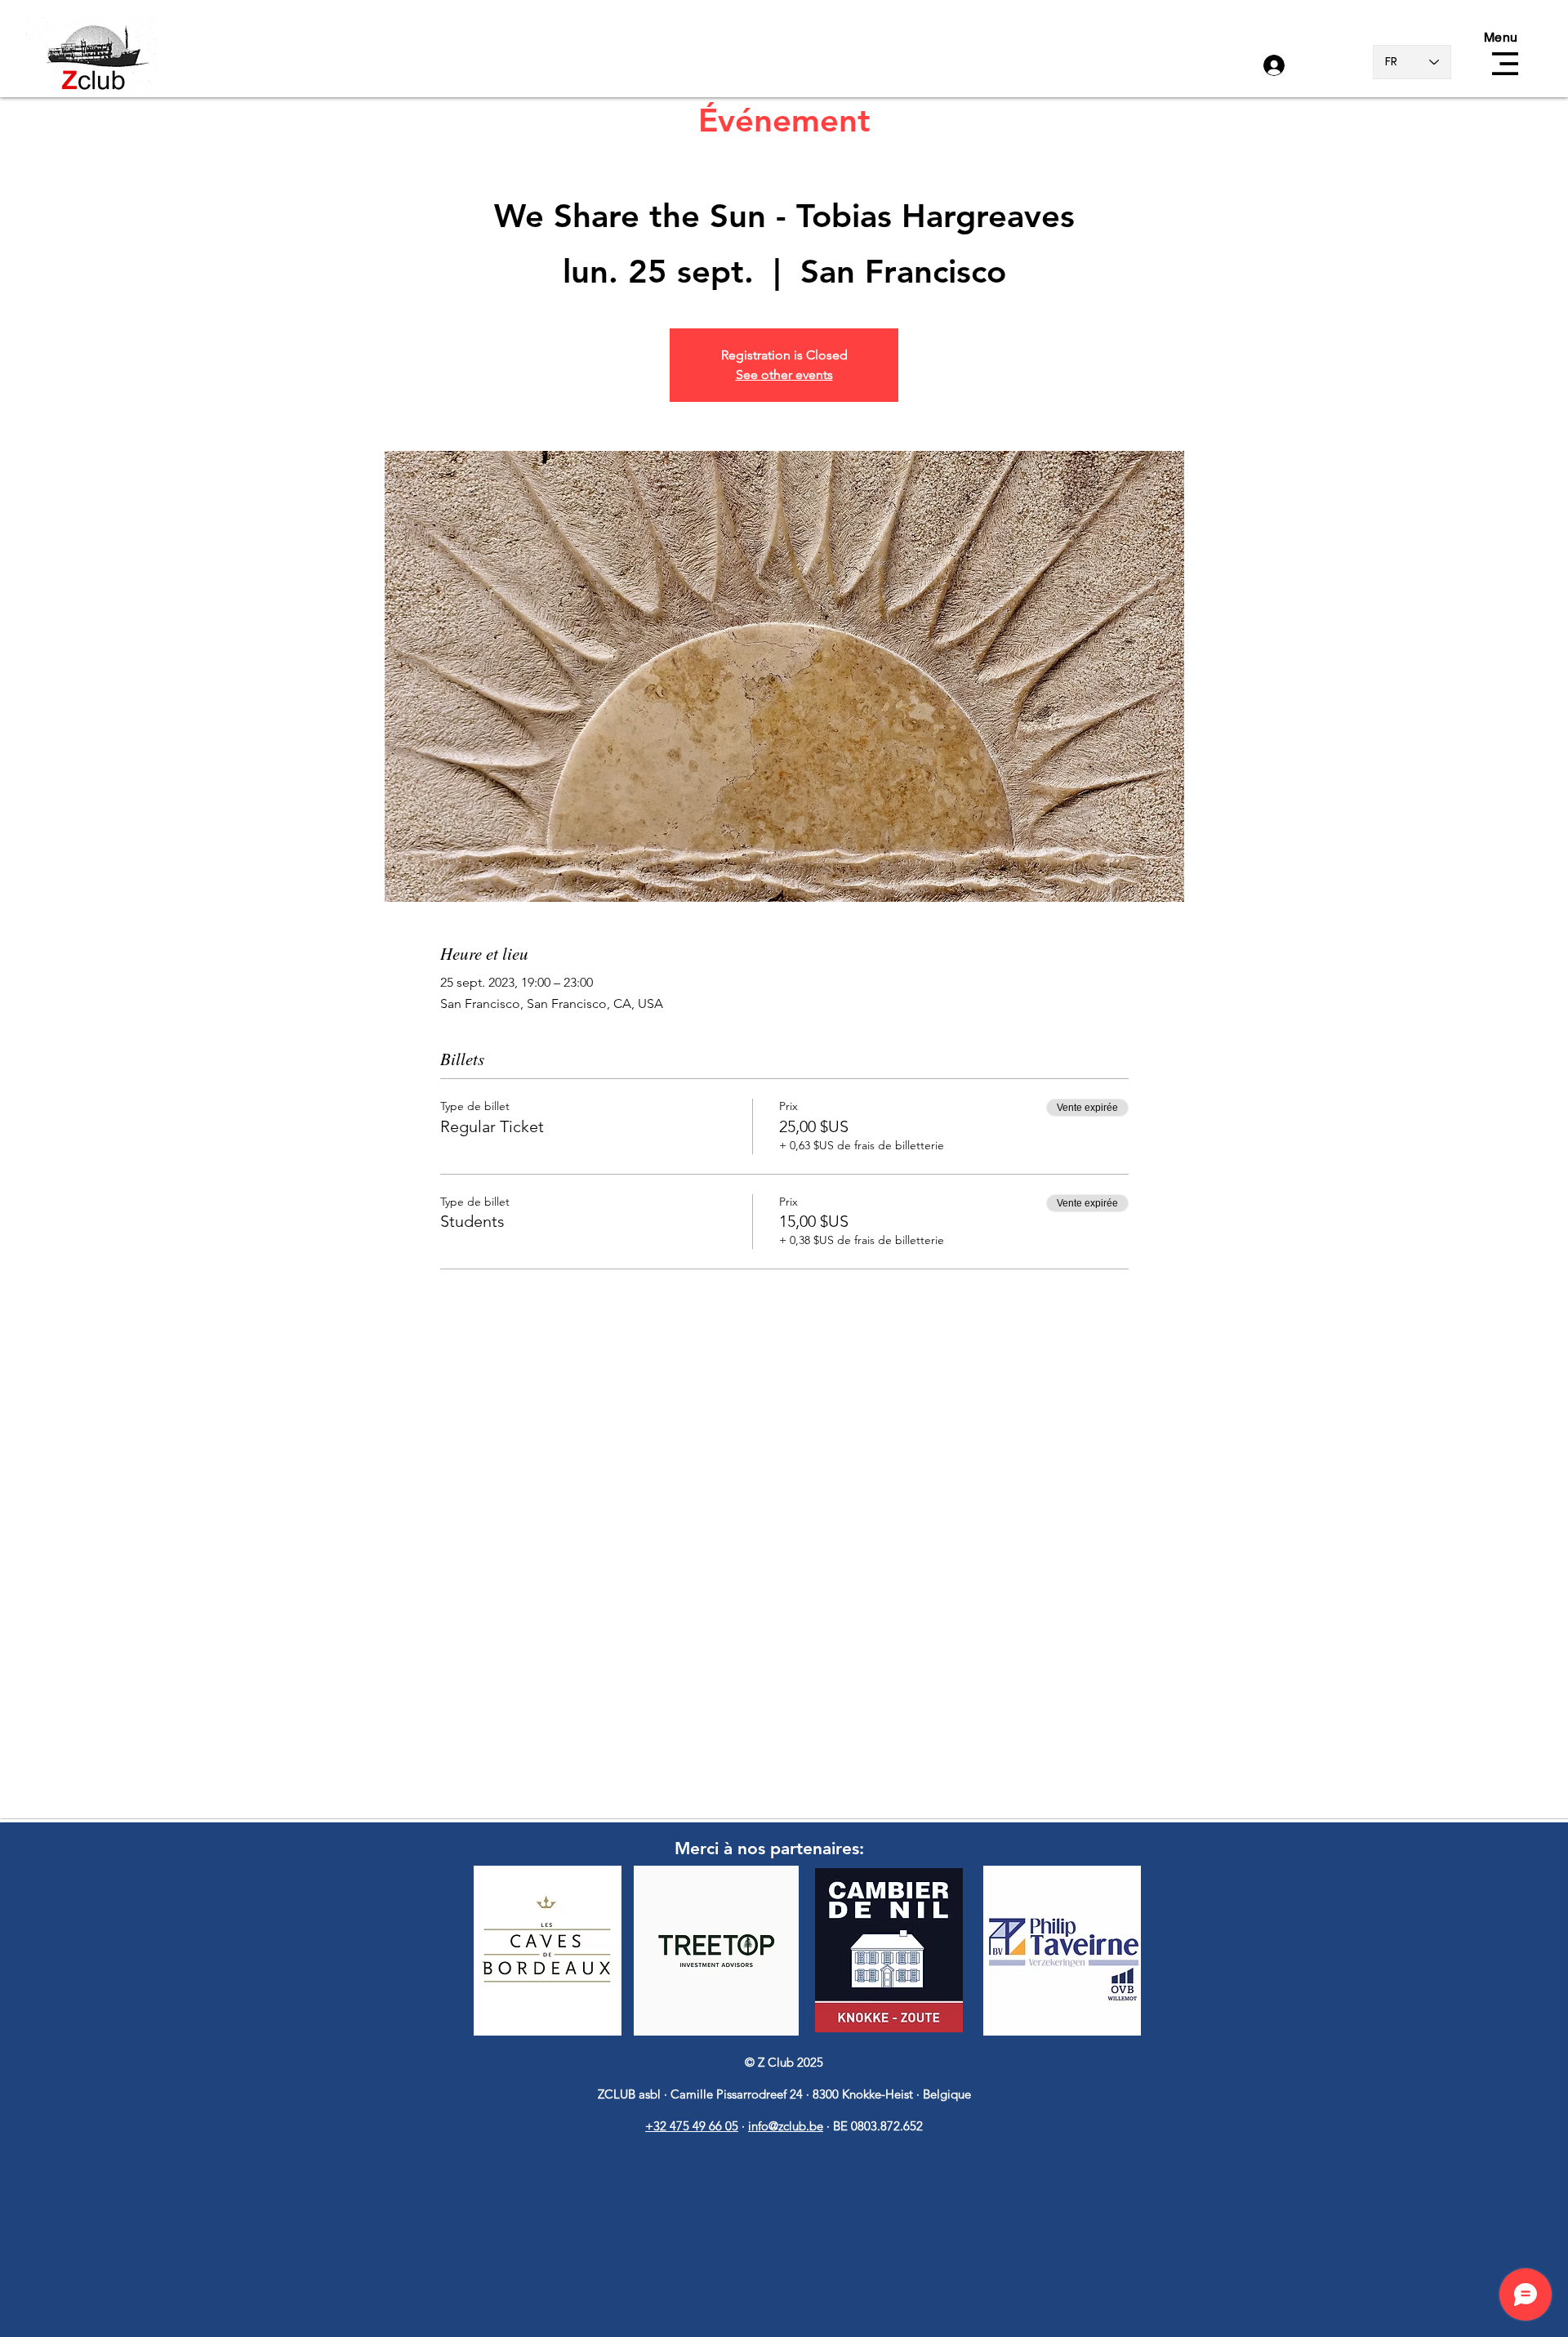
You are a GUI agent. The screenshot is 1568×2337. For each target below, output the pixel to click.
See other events (784, 375)
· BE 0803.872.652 (875, 2126)
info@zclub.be (786, 2126)
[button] (1505, 64)
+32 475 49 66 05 (692, 2126)
